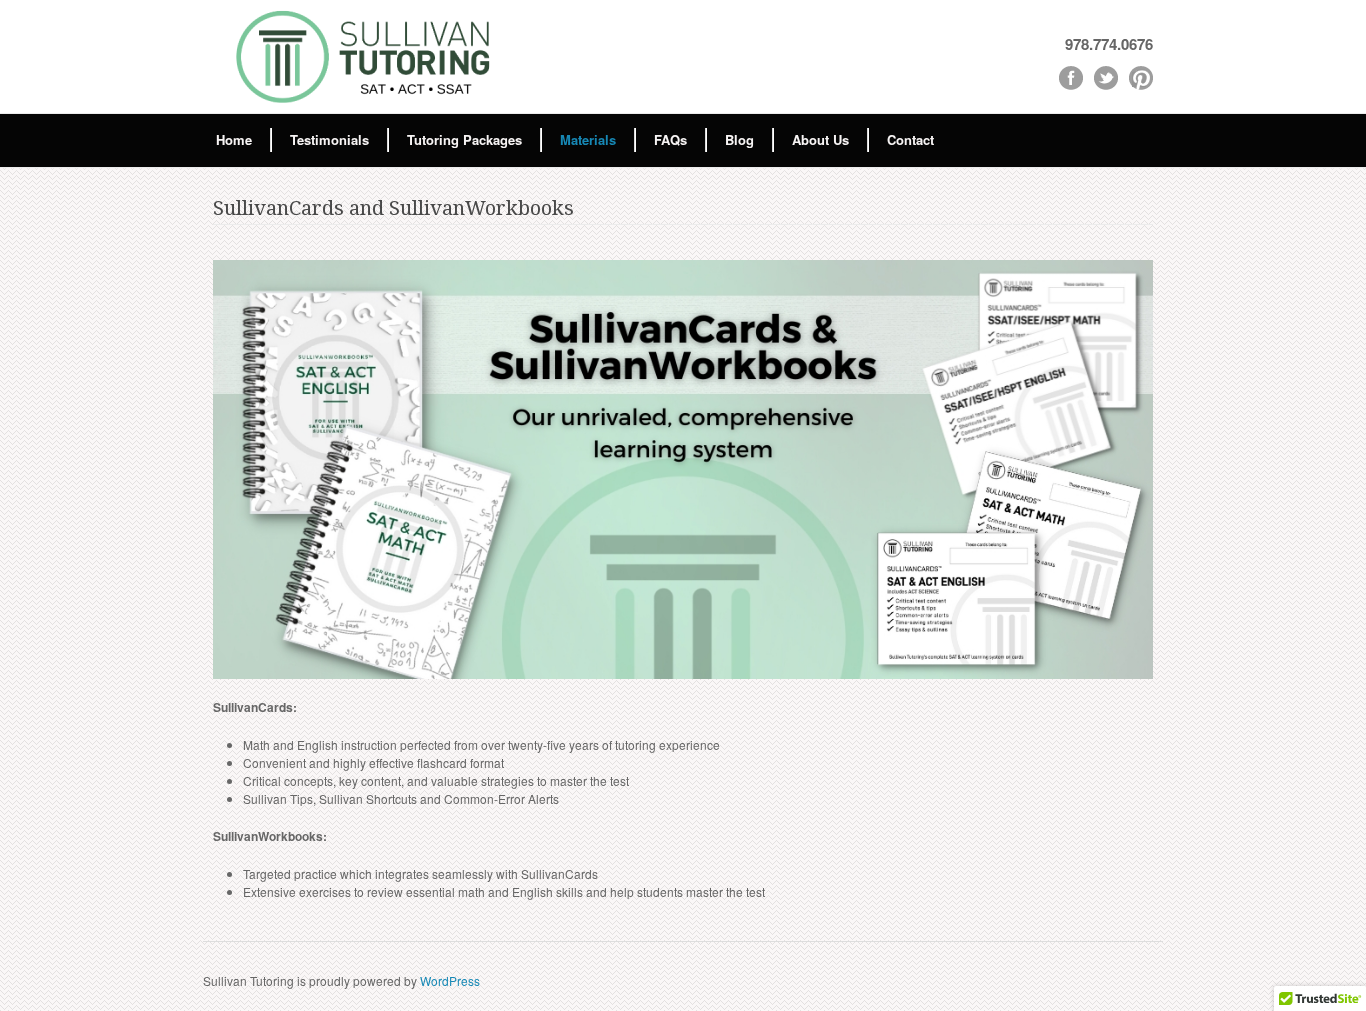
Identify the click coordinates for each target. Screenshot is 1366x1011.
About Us (820, 139)
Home (234, 139)
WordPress (450, 980)
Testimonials (329, 139)
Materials (588, 139)
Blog (739, 139)
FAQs (670, 139)
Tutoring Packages (464, 139)
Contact (910, 139)
